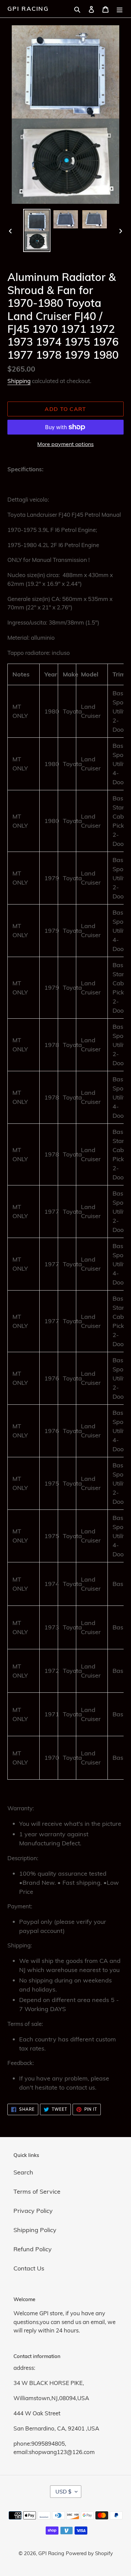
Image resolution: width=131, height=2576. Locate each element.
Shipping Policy (35, 2230)
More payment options (65, 444)
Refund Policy (33, 2249)
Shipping (19, 381)
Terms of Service (37, 2191)
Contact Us (29, 2268)
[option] (37, 231)
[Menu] (120, 9)
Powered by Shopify (89, 2553)
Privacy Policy (33, 2211)
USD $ (63, 2491)
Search (23, 2172)
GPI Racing (28, 9)
